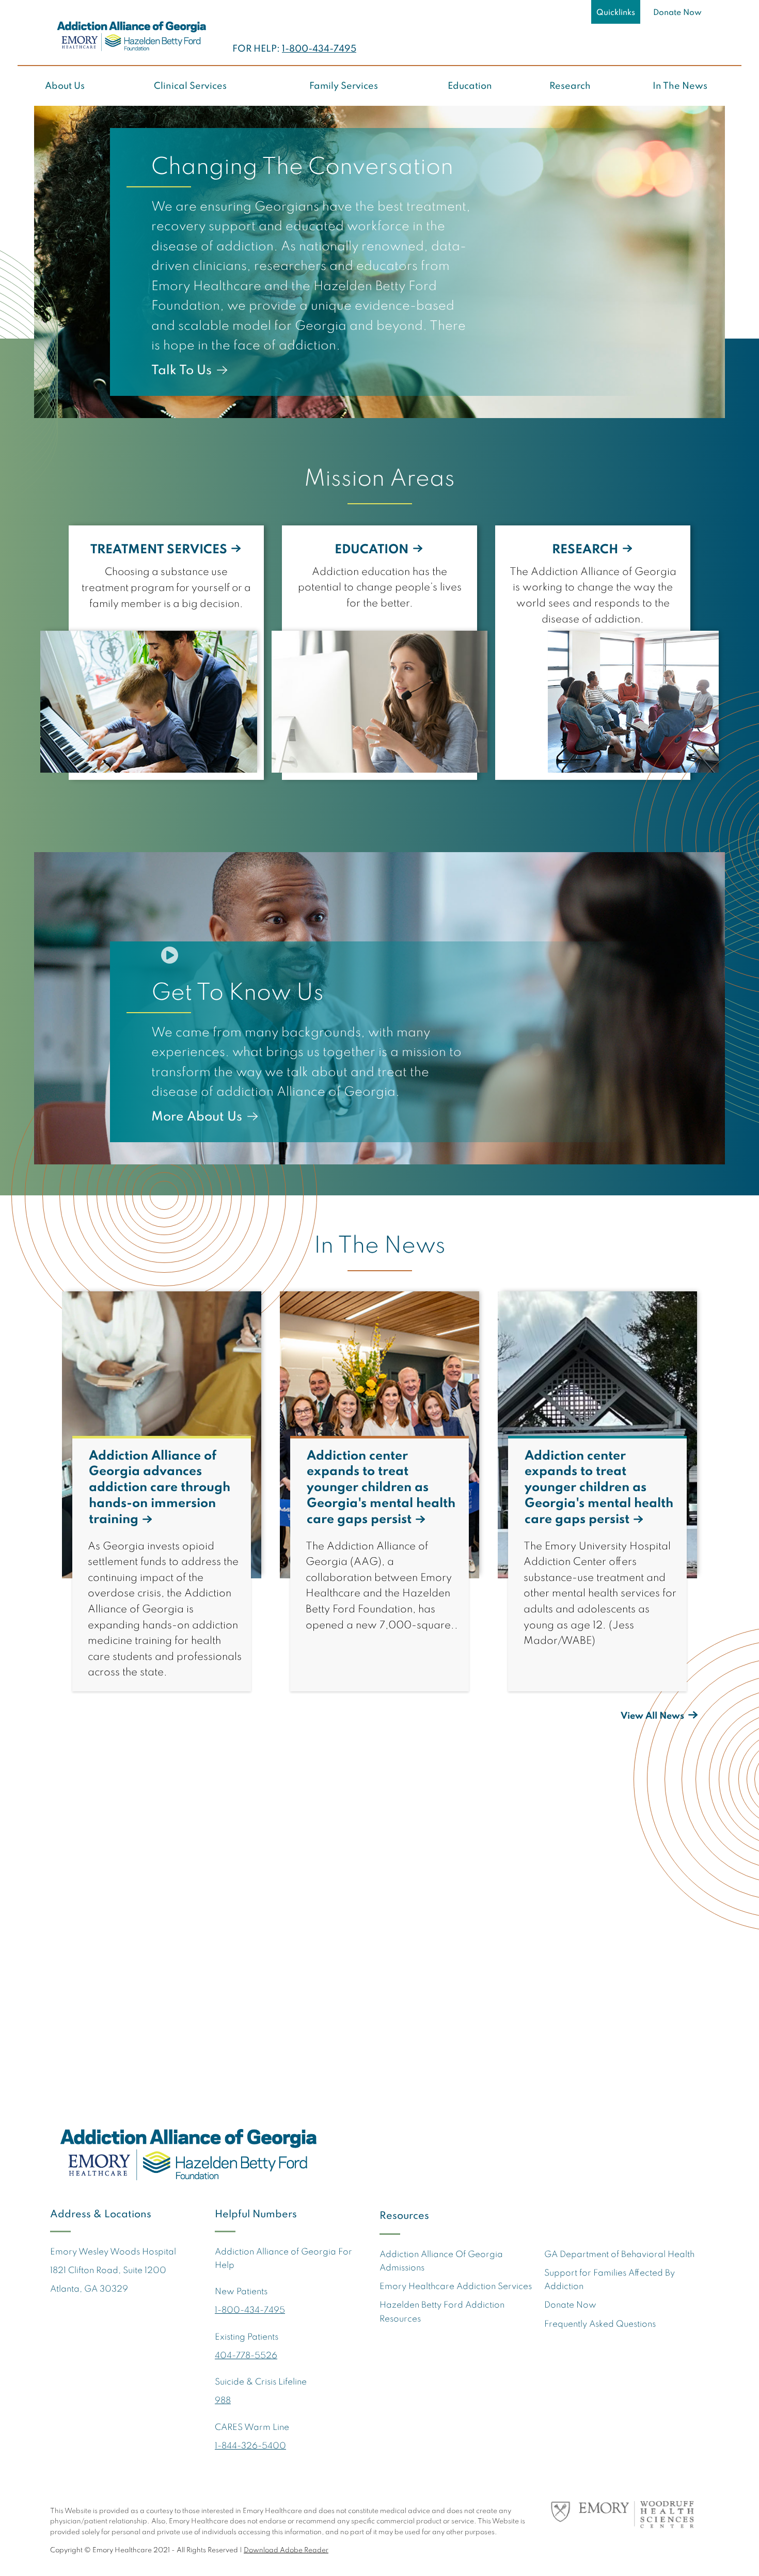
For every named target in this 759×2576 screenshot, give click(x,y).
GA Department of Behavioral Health (619, 2255)
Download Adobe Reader (286, 2550)
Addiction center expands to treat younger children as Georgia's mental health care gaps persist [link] (381, 1488)
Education (470, 86)
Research (570, 86)
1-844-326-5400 (250, 2446)
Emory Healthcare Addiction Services (456, 2287)
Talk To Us (181, 371)
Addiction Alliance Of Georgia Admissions (441, 2261)
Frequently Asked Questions (600, 2324)
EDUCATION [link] (372, 550)
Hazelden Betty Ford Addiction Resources (442, 2312)
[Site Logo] (131, 36)
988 (223, 2401)
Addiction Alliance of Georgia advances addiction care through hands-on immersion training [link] (160, 1488)
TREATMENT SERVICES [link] (159, 550)
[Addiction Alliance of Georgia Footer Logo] (187, 2153)
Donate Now (677, 13)
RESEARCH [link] (585, 550)
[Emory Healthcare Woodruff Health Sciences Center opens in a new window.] (627, 2517)
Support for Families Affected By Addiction (610, 2280)
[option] (379, 262)
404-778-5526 (246, 2356)
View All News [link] (652, 1716)
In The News (680, 86)
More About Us (197, 1117)
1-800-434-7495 (319, 49)
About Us (65, 86)
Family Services (344, 86)
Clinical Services (190, 86)
